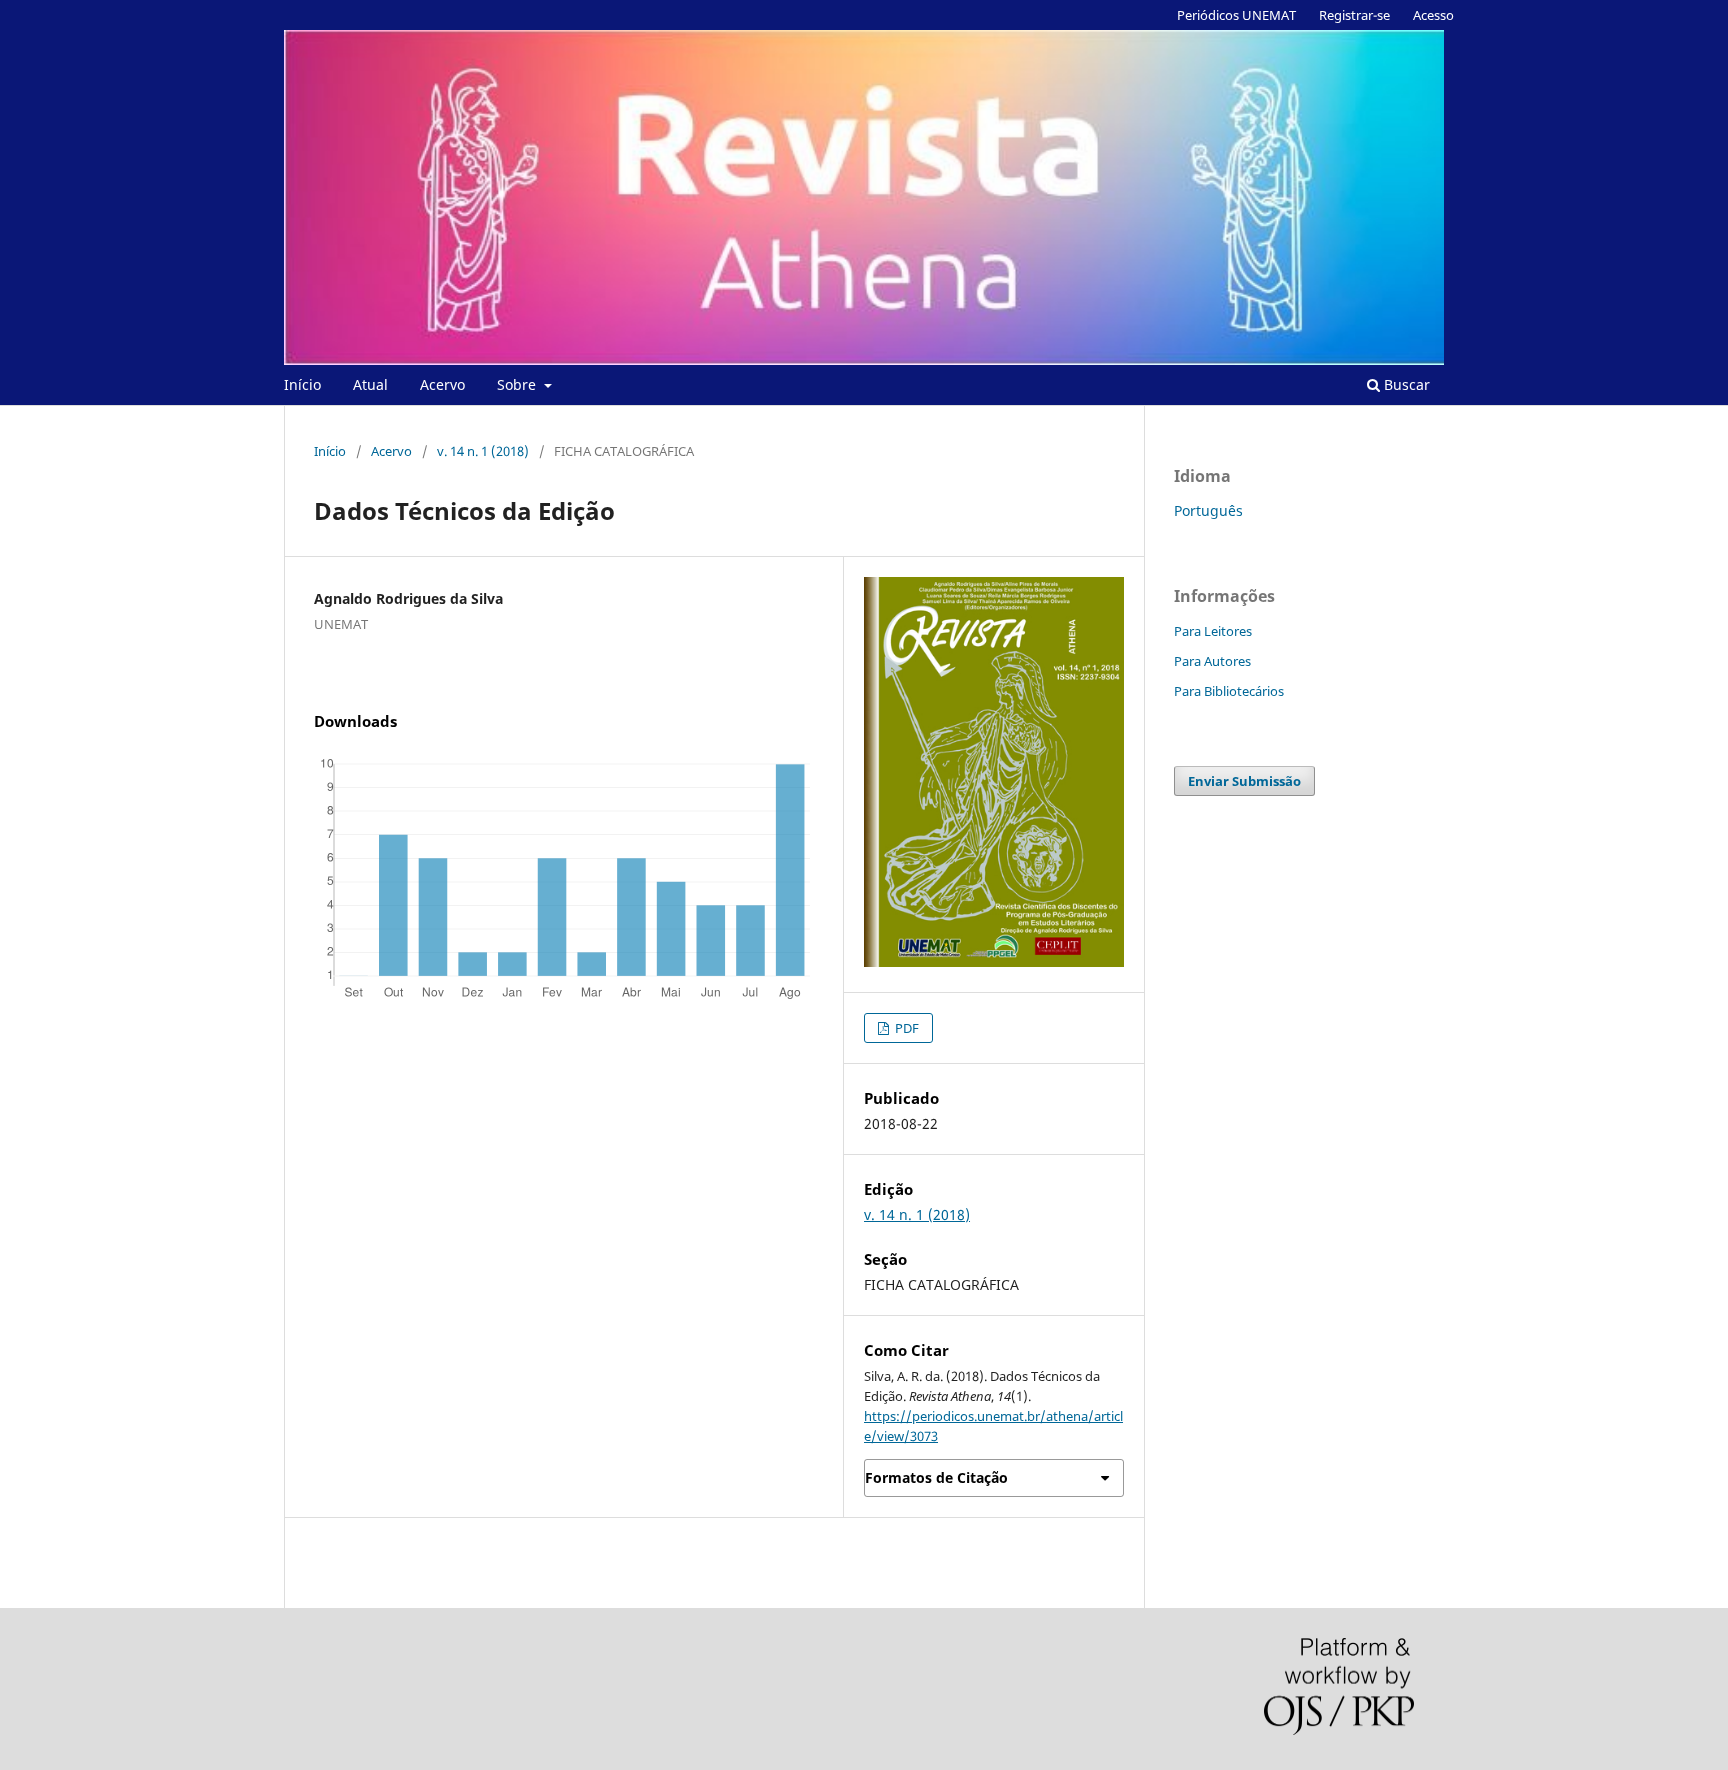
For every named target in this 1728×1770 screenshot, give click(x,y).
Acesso (1433, 15)
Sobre (518, 384)
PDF (905, 1028)
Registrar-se (1354, 15)
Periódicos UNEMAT (1236, 15)
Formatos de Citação (936, 1477)
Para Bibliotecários (1229, 691)
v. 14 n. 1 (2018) (483, 451)
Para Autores (1212, 661)
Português (1208, 510)
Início (302, 384)
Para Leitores (1213, 631)
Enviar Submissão (1244, 781)
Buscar (1405, 384)
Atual (370, 384)
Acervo (442, 384)
